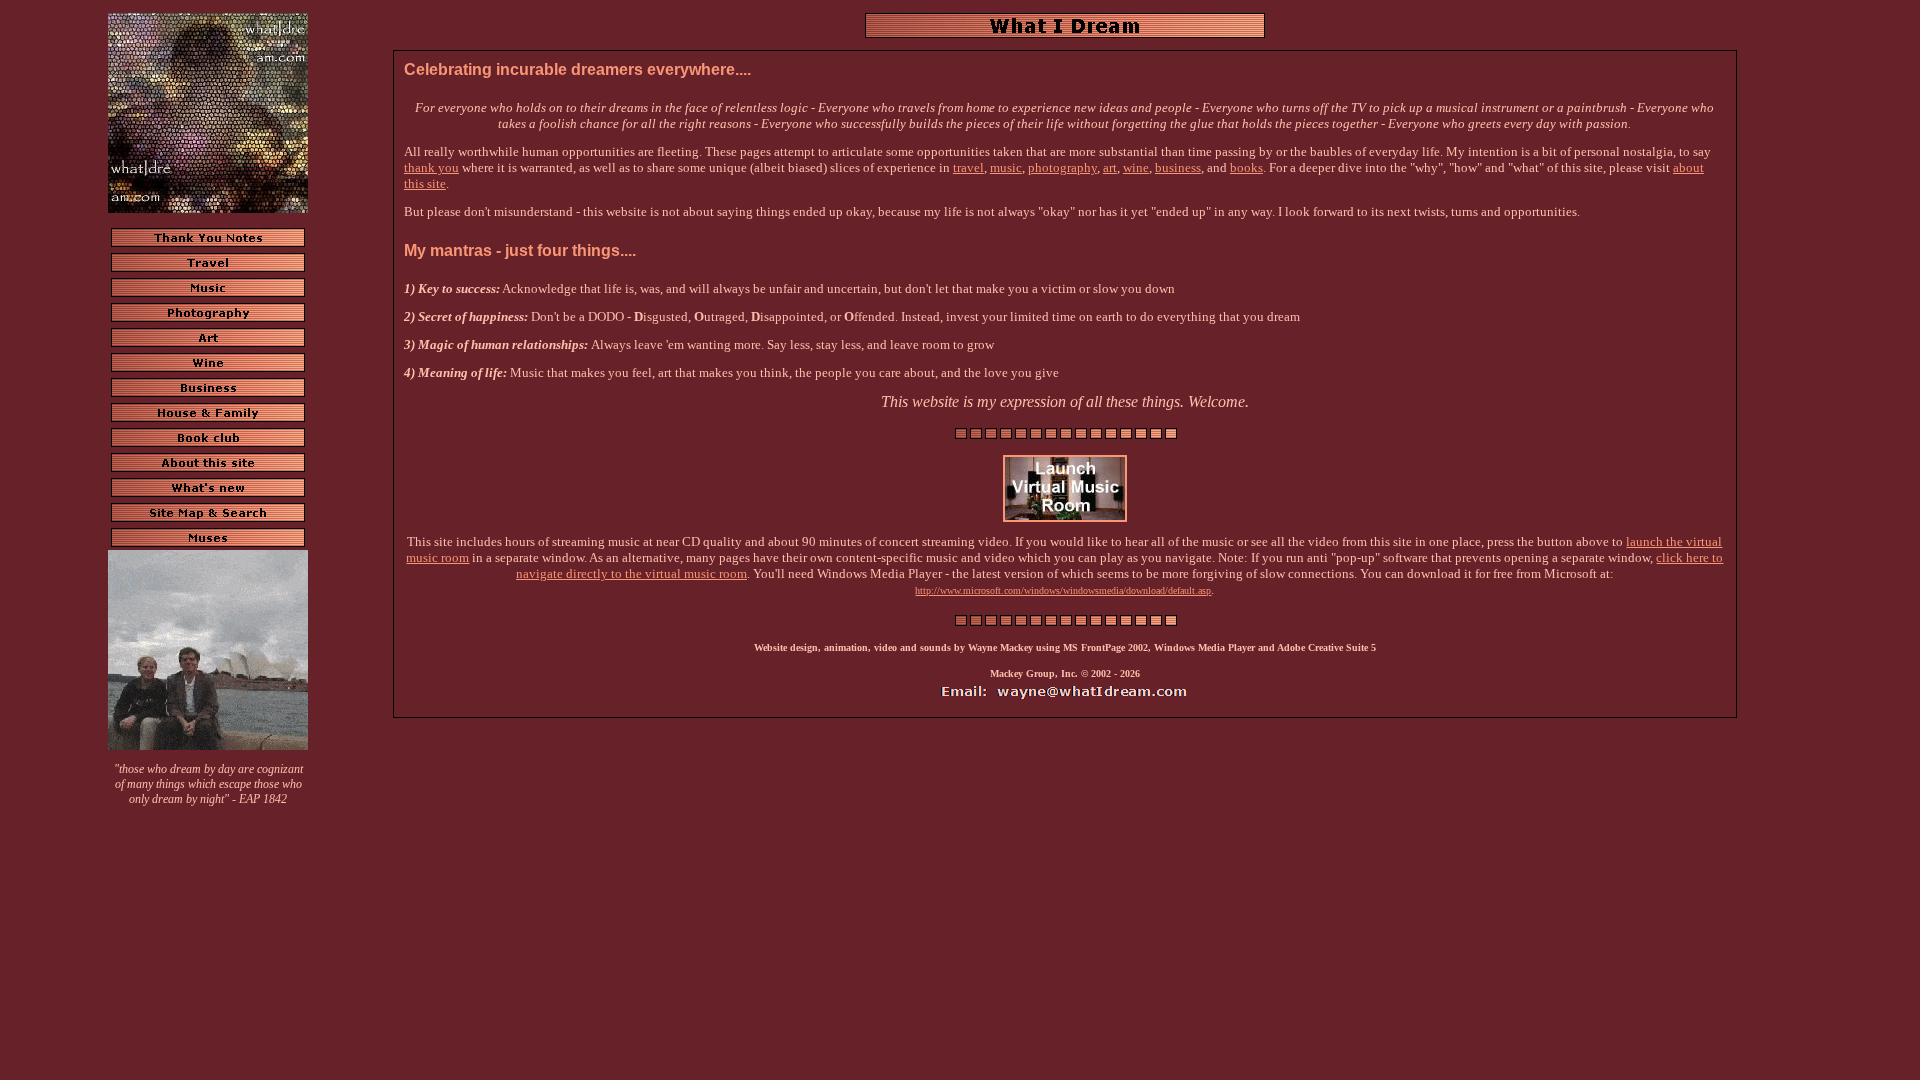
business (1178, 167)
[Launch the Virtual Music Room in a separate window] (1065, 518)
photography (1062, 167)
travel (968, 167)
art (1110, 167)
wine (1136, 167)
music (1006, 167)
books (1246, 167)
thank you (431, 167)
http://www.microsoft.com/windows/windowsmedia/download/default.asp (1063, 590)
